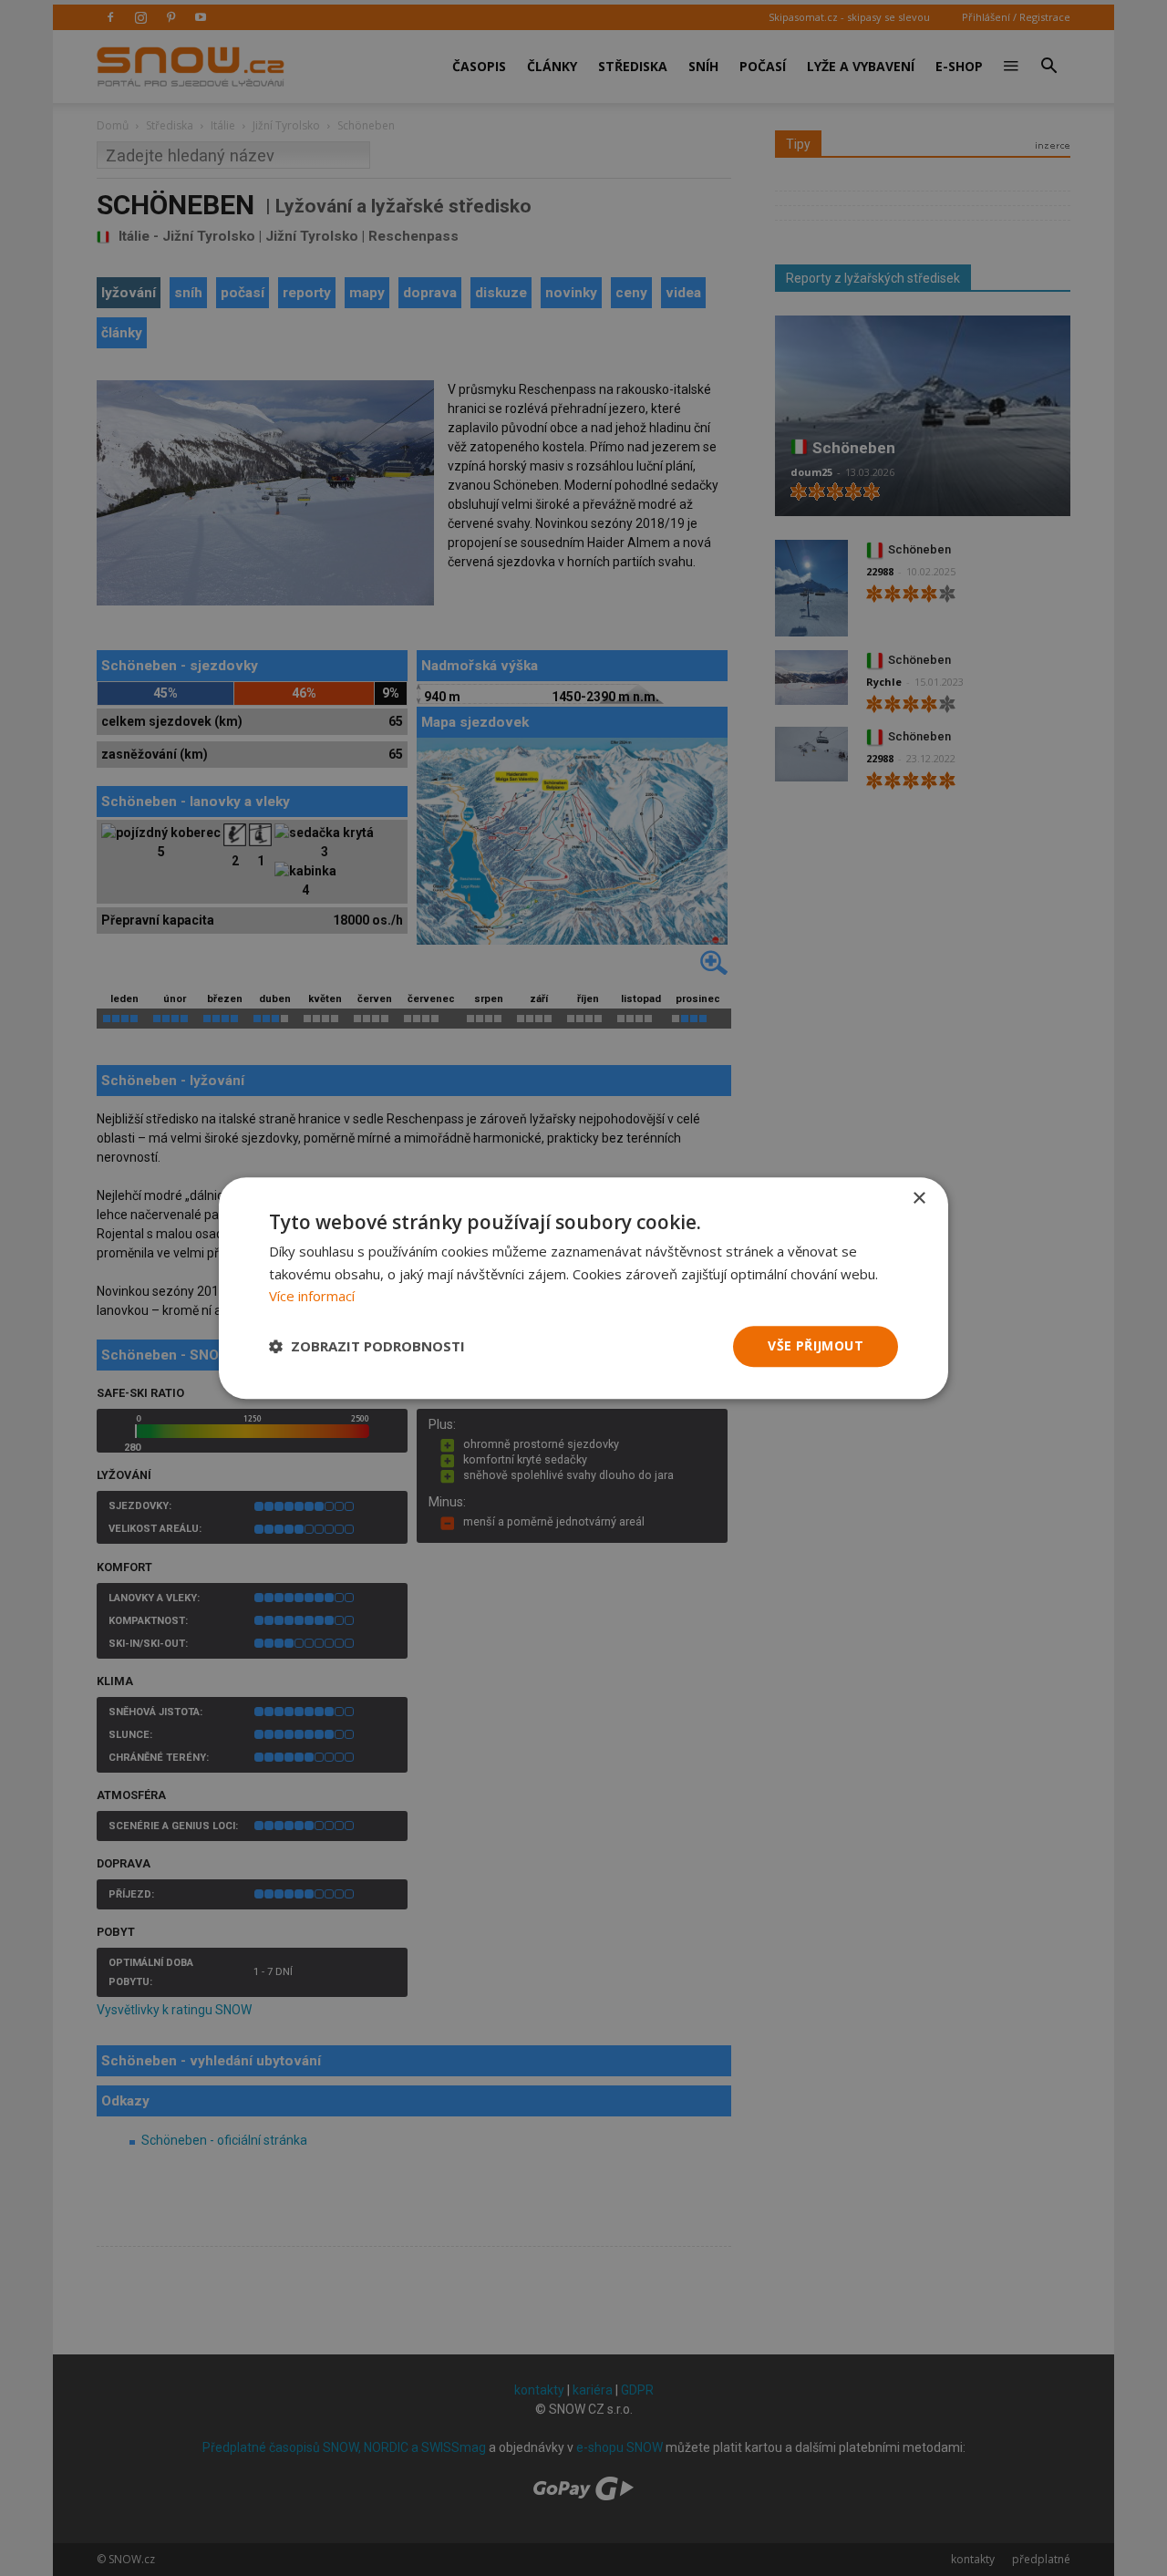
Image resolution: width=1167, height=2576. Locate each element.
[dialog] (583, 1288)
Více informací (312, 1297)
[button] (367, 1347)
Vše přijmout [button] (816, 1345)
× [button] (919, 1199)
